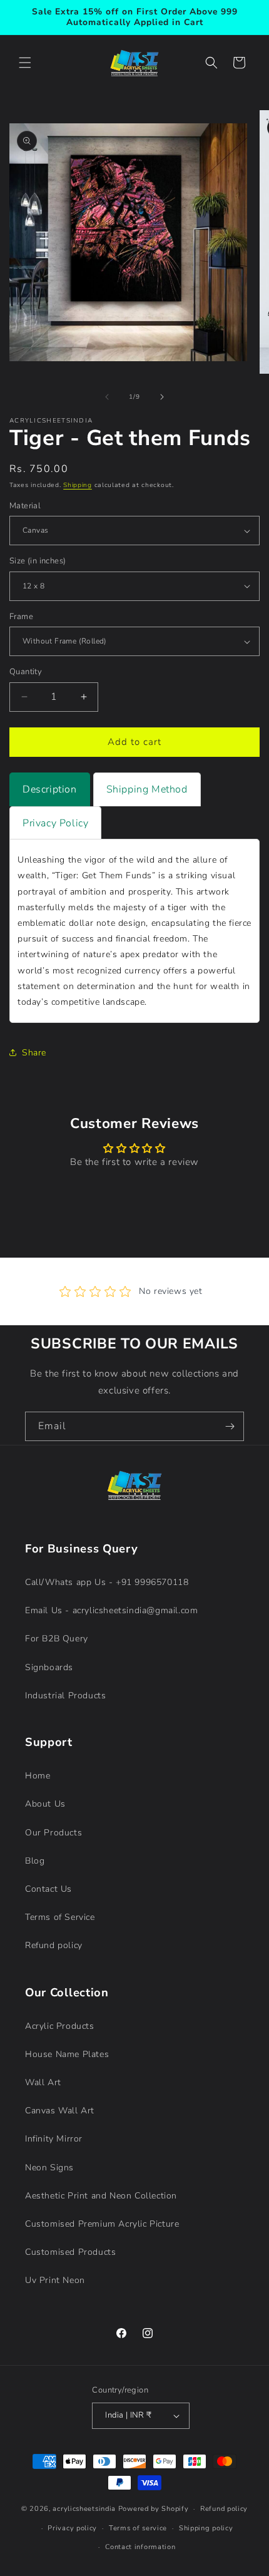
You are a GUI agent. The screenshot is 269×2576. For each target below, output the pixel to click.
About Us (45, 1804)
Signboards (49, 1667)
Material (25, 506)
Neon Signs (49, 2168)
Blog (35, 1861)
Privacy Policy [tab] (55, 823)
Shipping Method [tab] (147, 789)
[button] (25, 63)
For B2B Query (57, 1639)
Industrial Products (65, 1696)
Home (38, 1776)
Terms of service (138, 2528)
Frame (21, 617)
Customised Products (70, 2252)
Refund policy (54, 1945)
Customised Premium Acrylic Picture (102, 2224)
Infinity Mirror (54, 2139)
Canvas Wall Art (60, 2111)
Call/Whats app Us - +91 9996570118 (107, 1582)
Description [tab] (50, 789)
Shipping (78, 485)
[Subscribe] (230, 1426)
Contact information (140, 2547)
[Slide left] (107, 397)
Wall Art (43, 2082)
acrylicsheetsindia (84, 2509)
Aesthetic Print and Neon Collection (101, 2196)
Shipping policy (206, 2528)
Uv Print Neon (55, 2280)
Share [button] (34, 1053)
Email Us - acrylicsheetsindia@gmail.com (111, 1610)
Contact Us (48, 1889)
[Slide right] (162, 397)
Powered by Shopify (154, 2509)
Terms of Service (60, 1917)
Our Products (53, 1833)
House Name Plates (67, 2054)
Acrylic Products (60, 2026)
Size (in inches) (38, 561)
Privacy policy (72, 2528)
